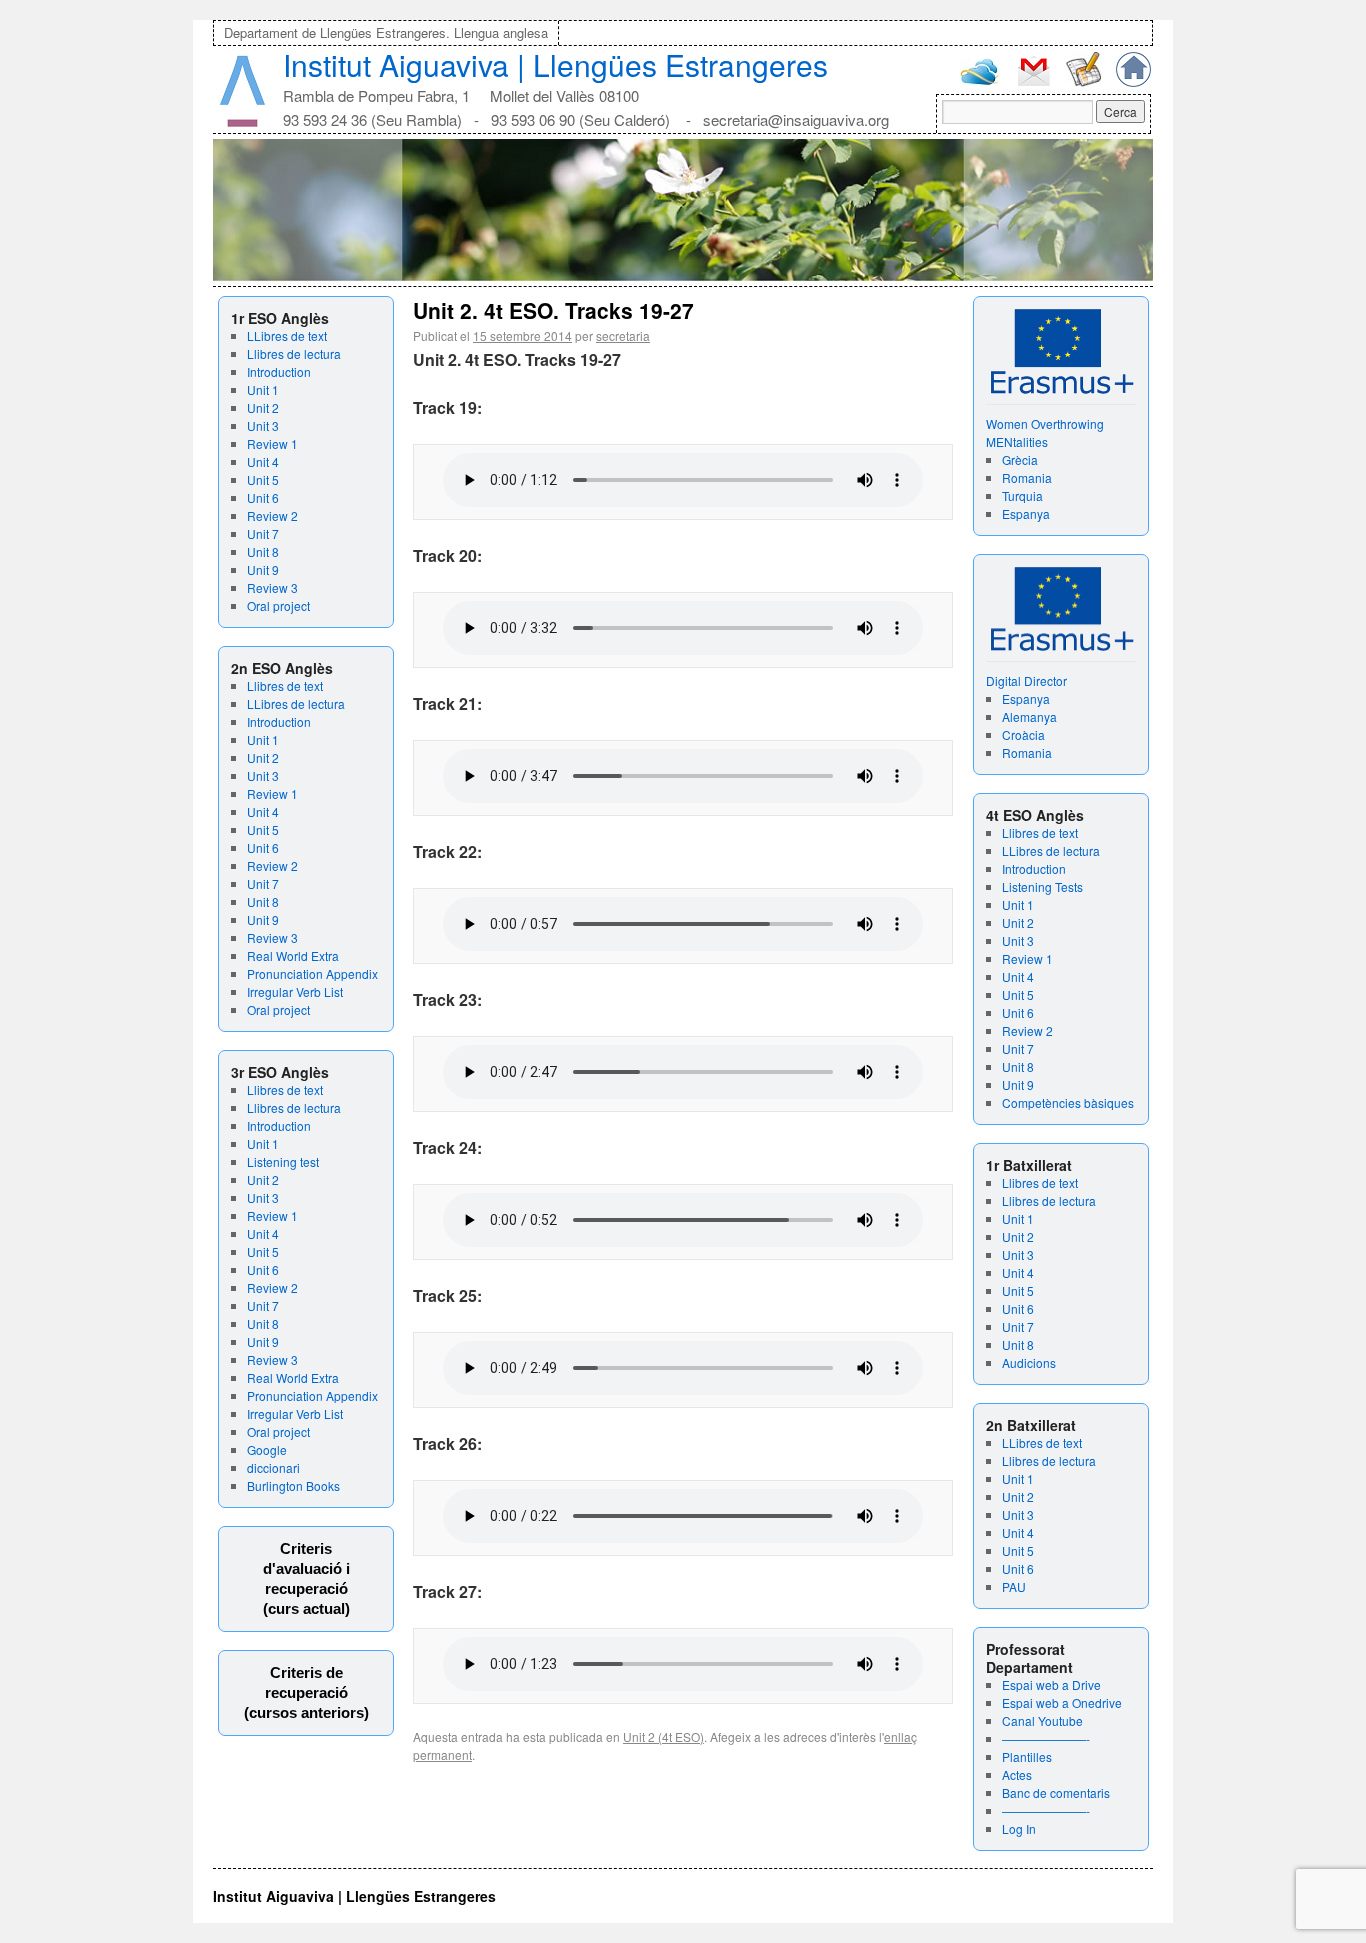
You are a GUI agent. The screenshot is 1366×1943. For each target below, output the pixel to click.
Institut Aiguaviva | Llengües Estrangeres (555, 64)
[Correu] (1033, 83)
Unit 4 (263, 461)
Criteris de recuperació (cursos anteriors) (306, 1692)
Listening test (283, 1161)
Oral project (278, 605)
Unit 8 (263, 551)
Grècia (1020, 459)
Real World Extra (293, 955)
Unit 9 (263, 569)
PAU (1014, 1586)
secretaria (623, 335)
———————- (1046, 1738)
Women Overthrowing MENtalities (1045, 432)
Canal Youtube (1042, 1720)
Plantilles (1027, 1756)
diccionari (273, 1467)
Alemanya (1029, 716)
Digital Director (1026, 680)
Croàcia (1023, 734)
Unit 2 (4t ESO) (663, 1736)
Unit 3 (263, 425)
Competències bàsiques (1068, 1102)
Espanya (1026, 513)
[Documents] (1083, 81)
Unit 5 (263, 479)
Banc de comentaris (1056, 1792)
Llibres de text (285, 685)
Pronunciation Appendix (312, 973)
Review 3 (272, 587)
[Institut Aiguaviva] (242, 122)
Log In (1019, 1828)
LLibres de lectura (296, 703)
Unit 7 (263, 533)
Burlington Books (293, 1485)
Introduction (279, 371)
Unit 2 (263, 407)
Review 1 (272, 443)
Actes (1017, 1774)
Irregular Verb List (295, 991)
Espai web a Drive (1051, 1684)
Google (267, 1449)
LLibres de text (287, 335)
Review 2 (272, 515)
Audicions (1029, 1362)
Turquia (1022, 495)
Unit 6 (263, 497)
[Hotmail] (980, 80)
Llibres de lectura (294, 353)
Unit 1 (263, 389)
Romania (1027, 477)
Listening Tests (1042, 886)
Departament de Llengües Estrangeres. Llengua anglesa (386, 32)
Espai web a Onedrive (1062, 1702)
